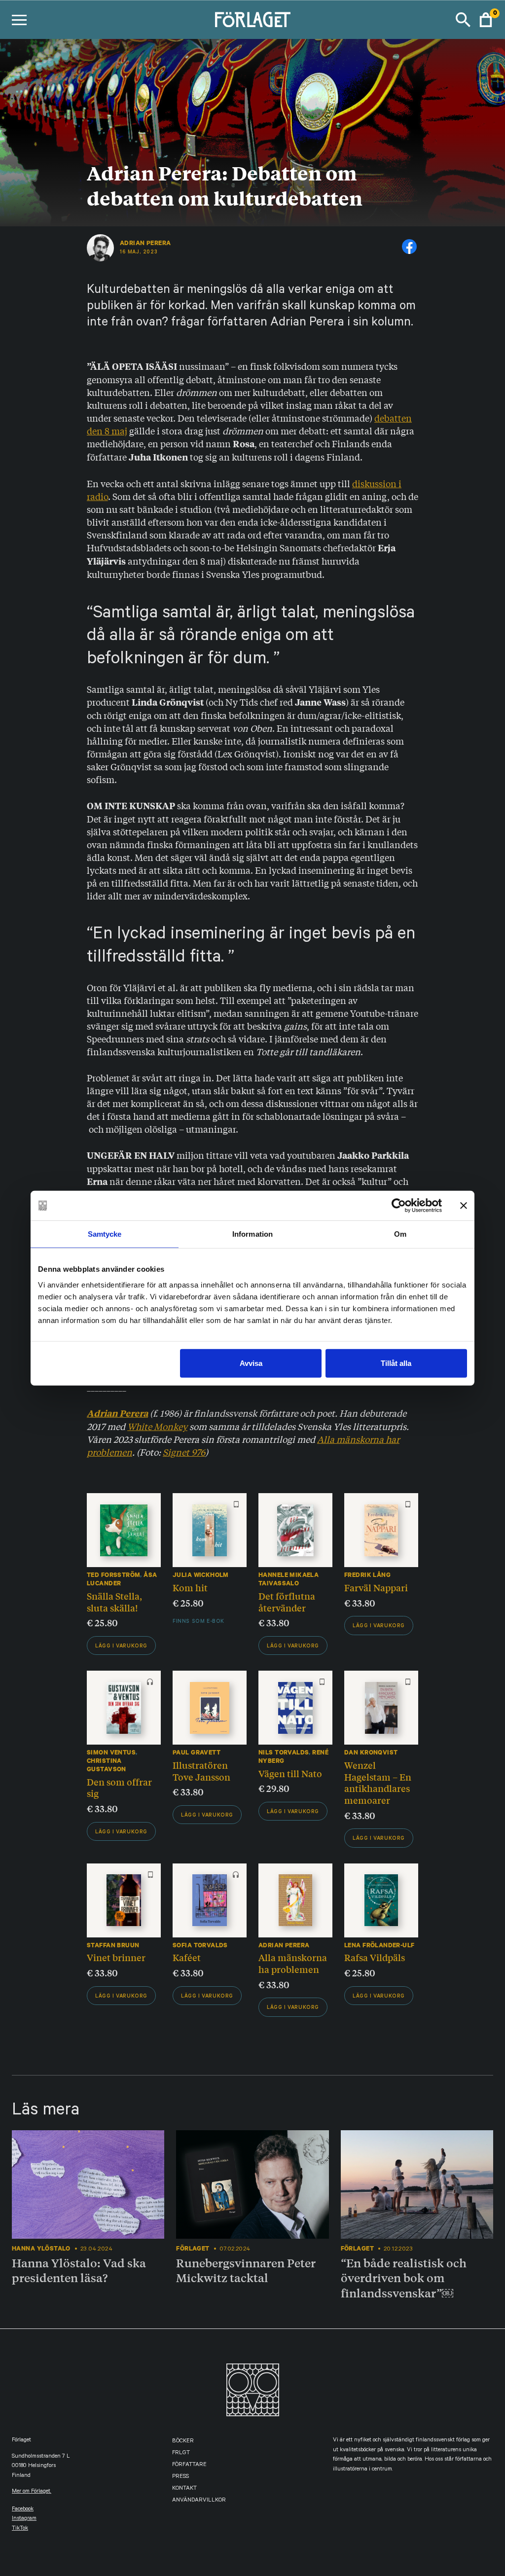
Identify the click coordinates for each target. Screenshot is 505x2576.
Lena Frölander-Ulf (379, 1945)
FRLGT (181, 2453)
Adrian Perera (145, 243)
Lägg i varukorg (121, 1646)
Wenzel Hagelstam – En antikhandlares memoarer (378, 1782)
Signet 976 (184, 1452)
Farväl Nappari (376, 1587)
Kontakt (184, 2489)
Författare (189, 2465)
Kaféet (187, 1957)
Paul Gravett (197, 1752)
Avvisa (251, 1363)
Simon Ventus (111, 1752)
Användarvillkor (199, 2501)
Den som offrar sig (119, 1788)
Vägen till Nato (290, 1773)
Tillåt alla (396, 1363)
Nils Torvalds (284, 1752)
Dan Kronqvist (371, 1752)
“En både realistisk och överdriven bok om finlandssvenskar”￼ (404, 2278)
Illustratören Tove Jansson (201, 1771)
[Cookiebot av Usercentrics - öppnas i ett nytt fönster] (399, 1206)
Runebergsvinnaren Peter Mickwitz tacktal (246, 2271)
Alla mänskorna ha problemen (293, 1963)
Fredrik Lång (367, 1575)
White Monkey (157, 1426)
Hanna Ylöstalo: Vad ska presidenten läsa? (79, 2271)
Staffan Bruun (113, 1945)
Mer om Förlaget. (32, 2492)
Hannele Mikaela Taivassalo (289, 1579)
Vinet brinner (116, 1957)
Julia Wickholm (201, 1575)
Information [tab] (252, 1234)
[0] (486, 20)
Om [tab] (400, 1234)
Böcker (183, 2442)
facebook (23, 2510)
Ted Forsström (113, 1575)
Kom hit (190, 1587)
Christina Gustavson (107, 1765)
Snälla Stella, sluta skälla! (114, 1602)
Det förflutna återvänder (287, 1602)
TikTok (20, 2529)
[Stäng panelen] (464, 1206)
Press (180, 2477)
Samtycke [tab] (105, 1234)
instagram (24, 2519)
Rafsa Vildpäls (375, 1957)
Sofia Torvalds (200, 1945)
